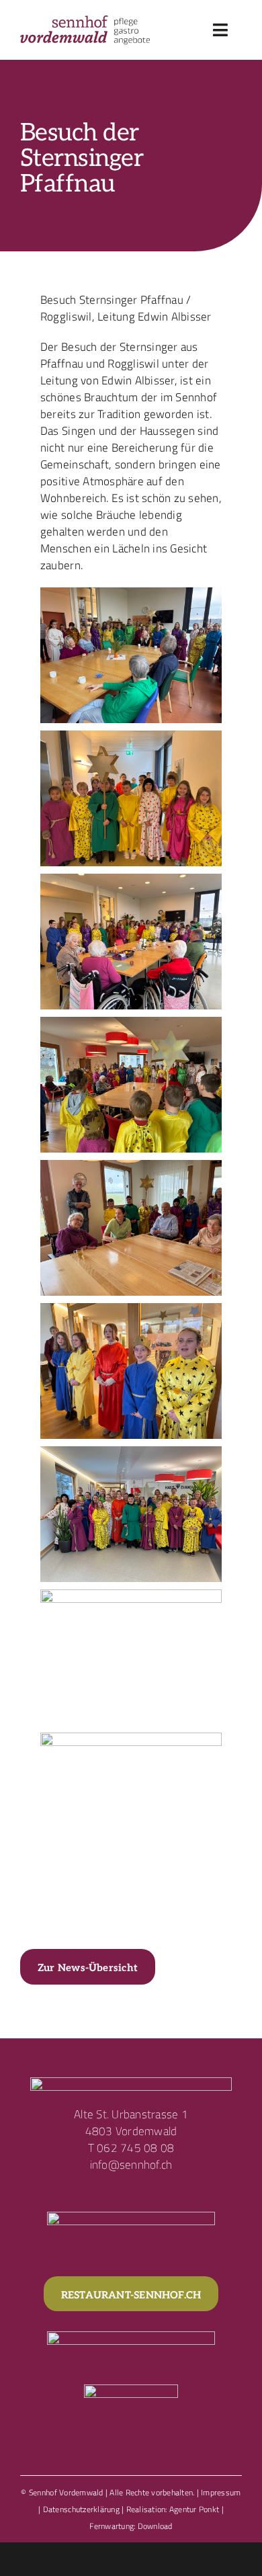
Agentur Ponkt (194, 2509)
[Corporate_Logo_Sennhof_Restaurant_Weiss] (131, 2337)
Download (155, 2526)
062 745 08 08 (135, 2148)
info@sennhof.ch (131, 2165)
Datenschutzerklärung (81, 2509)
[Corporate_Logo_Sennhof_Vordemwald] (85, 21)
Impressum (221, 2492)
